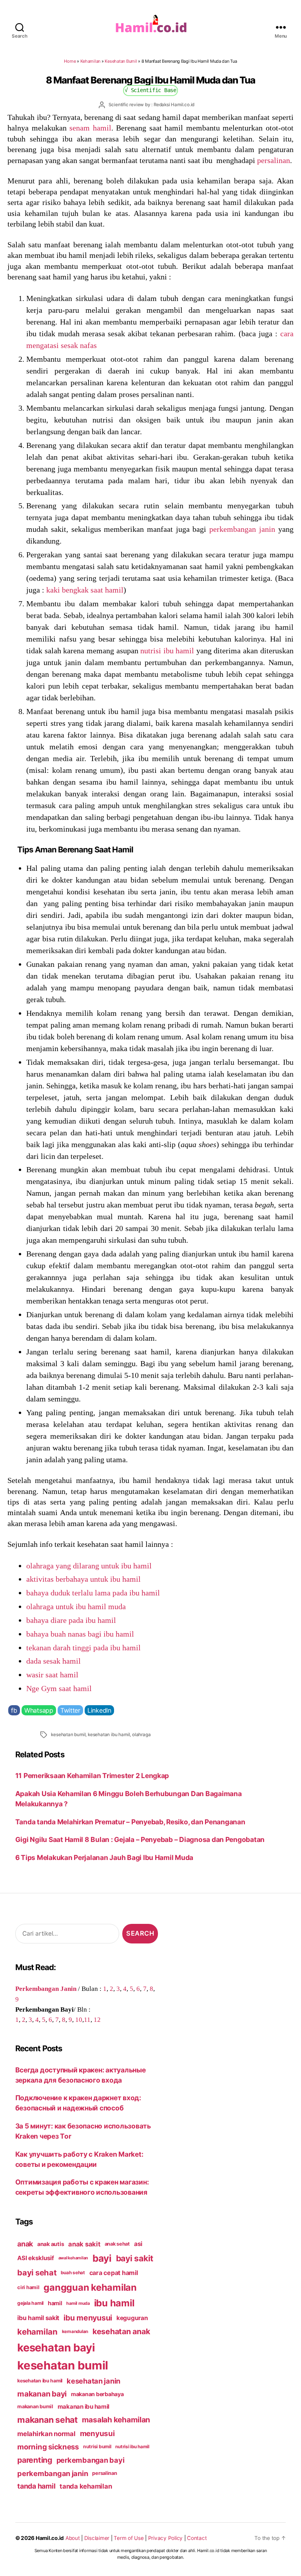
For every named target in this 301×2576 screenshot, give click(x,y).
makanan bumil (35, 2407)
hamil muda (78, 2303)
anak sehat (117, 2244)
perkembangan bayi (91, 2460)
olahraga (141, 1735)
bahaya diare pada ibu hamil (71, 1620)
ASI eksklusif (36, 2258)
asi (138, 2244)
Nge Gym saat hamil (59, 1688)
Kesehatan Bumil (121, 61)
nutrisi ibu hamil (167, 651)
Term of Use (129, 2538)
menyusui (97, 2434)
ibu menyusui (88, 2318)
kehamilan (37, 2332)
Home (70, 61)
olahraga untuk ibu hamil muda (76, 1606)
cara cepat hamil (114, 2273)
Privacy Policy (165, 2538)
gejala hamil (30, 2303)
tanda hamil (36, 2486)
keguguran (132, 2318)
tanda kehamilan (86, 2486)
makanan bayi (42, 2394)
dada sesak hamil (53, 1661)
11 (87, 2019)
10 (79, 2019)
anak (25, 2244)
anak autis (51, 2244)
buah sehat (73, 2273)
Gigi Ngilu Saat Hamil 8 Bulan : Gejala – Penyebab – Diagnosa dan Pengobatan (140, 1839)
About (73, 2538)
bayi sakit (135, 2258)
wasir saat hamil (52, 1675)
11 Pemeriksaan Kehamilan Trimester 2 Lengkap (92, 1776)
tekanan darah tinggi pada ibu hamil (83, 1648)
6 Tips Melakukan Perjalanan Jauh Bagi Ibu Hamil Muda (104, 1857)
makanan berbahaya (97, 2394)
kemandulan (75, 2331)
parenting (35, 2460)
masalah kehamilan (116, 2420)
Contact (197, 2538)
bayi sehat (37, 2273)
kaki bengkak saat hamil (85, 590)
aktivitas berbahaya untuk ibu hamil (83, 1579)
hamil (55, 2303)
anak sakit (84, 2244)
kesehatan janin (93, 2381)
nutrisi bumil (97, 2446)
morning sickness (48, 2447)
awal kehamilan (73, 2258)
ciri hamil (28, 2287)
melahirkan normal (46, 2434)
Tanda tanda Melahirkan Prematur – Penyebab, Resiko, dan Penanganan (130, 1822)
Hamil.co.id (50, 2538)
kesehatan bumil (68, 1735)
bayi (102, 2258)
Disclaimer (97, 2538)
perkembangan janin (242, 529)
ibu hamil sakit (38, 2318)
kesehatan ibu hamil (109, 1735)
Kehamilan (91, 61)
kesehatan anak (121, 2331)
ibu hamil (114, 2303)
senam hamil (90, 128)
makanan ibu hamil (84, 2407)
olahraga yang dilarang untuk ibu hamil (89, 1566)
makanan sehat (47, 2420)
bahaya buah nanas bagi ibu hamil (80, 1634)
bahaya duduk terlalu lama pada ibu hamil (93, 1593)
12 (97, 2019)
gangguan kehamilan (90, 2287)
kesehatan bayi (56, 2348)
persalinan (274, 160)
